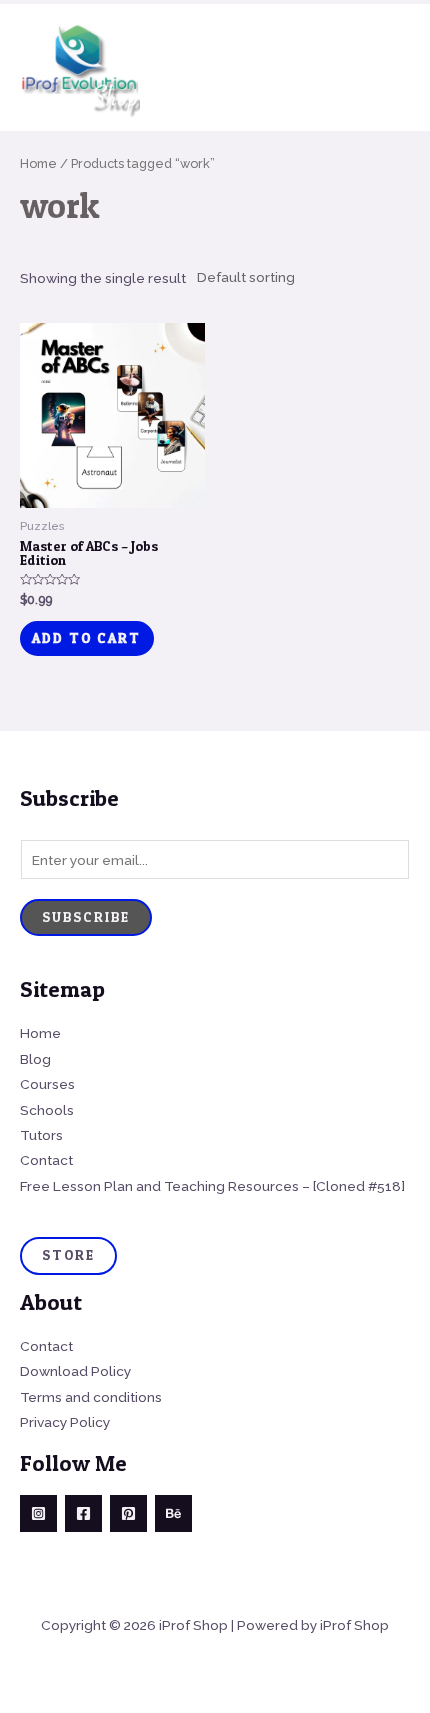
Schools (47, 1110)
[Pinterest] (128, 1513)
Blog (35, 1059)
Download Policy (75, 1371)
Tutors (41, 1135)
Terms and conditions (91, 1397)
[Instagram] (38, 1513)
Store (68, 1255)
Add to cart (86, 638)
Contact (46, 1160)
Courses (47, 1084)
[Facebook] (83, 1513)
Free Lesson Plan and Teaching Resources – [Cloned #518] (212, 1186)
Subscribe (86, 917)
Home (38, 163)
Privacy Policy (65, 1422)
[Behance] (173, 1513)
